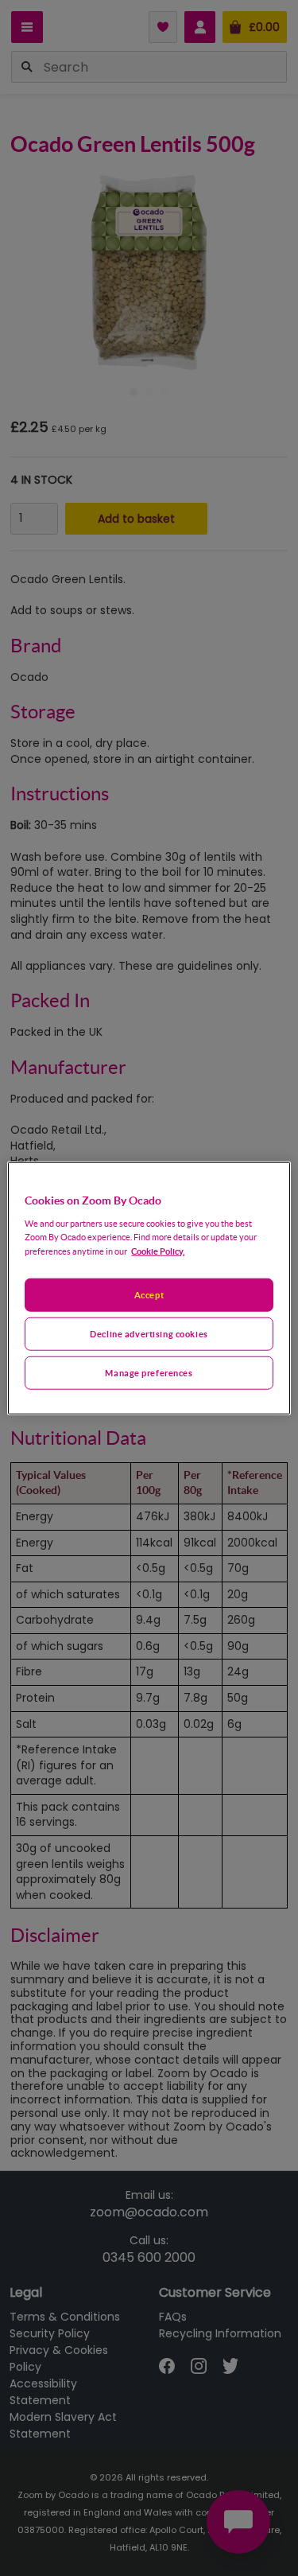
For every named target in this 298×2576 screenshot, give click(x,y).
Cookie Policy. (158, 1250)
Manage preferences (149, 1372)
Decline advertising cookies (149, 1333)
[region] (149, 1288)
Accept (149, 1295)
